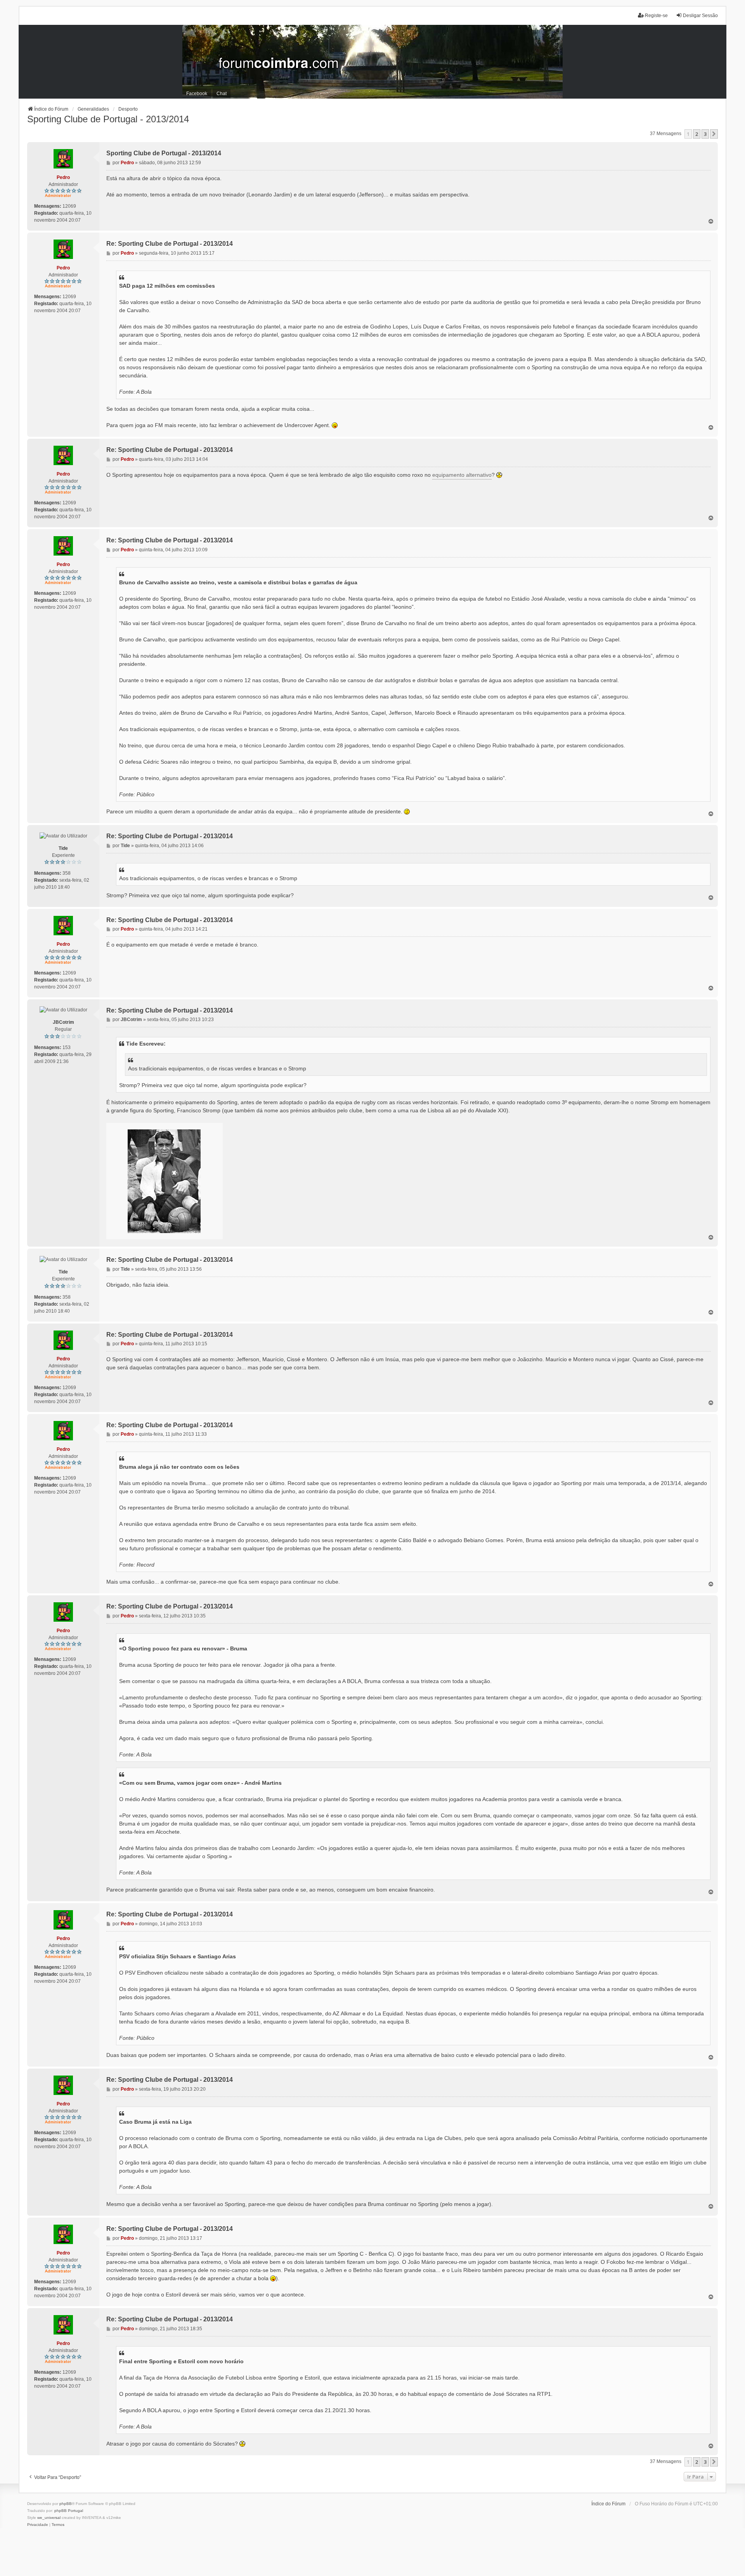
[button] (714, 134)
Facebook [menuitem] (197, 94)
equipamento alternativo (462, 475)
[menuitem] (38, 2525)
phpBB (66, 2504)
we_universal (49, 2518)
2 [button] (697, 134)
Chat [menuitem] (222, 94)
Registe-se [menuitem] (656, 16)
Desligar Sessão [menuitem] (700, 16)
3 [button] (705, 134)
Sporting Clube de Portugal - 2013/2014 (108, 119)
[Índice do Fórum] (372, 62)
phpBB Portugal (69, 2511)
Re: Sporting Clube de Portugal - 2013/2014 (170, 244)
